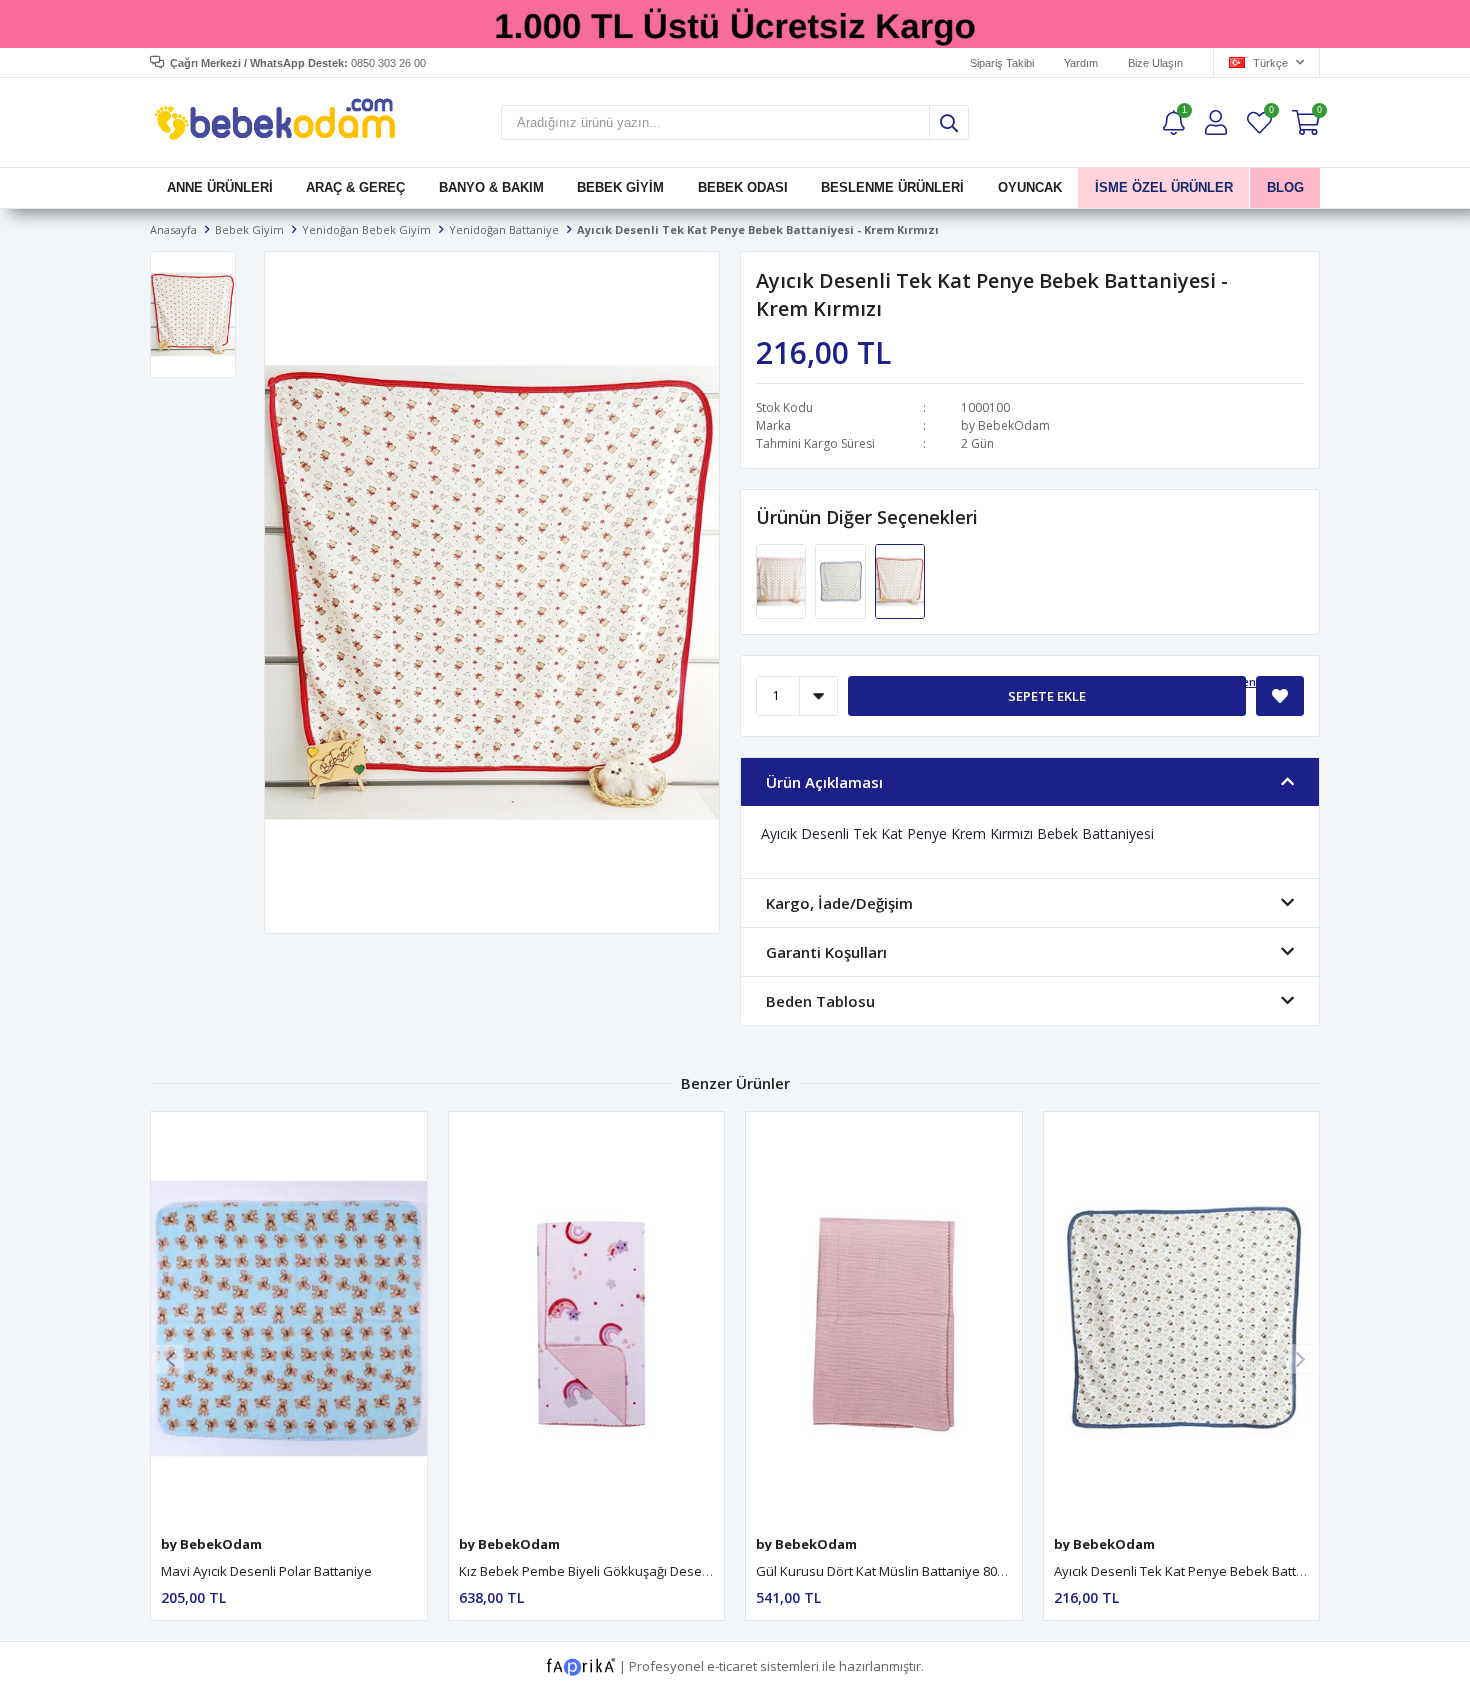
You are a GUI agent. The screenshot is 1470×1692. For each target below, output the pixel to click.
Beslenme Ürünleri (892, 187)
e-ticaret (732, 1665)
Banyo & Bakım (491, 187)
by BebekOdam (1005, 425)
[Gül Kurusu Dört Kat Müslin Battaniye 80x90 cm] (884, 1318)
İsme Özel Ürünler (1164, 187)
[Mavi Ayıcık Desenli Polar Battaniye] (289, 1318)
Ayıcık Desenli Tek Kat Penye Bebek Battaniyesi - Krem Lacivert (1243, 1571)
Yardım (1081, 63)
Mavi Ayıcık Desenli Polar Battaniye (266, 1571)
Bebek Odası (743, 187)
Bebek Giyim (620, 187)
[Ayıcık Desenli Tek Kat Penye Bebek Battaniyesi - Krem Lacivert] (841, 580)
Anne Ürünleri (220, 187)
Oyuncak (1029, 187)
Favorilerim (1270, 112)
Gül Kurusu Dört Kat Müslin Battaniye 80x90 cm (898, 1571)
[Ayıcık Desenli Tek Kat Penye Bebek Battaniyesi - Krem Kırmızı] (900, 580)
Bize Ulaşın (1155, 63)
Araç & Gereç (355, 187)
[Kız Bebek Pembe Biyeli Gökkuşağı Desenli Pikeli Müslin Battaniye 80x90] (587, 1318)
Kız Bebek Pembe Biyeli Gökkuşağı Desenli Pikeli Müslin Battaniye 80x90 (676, 1571)
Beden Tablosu (1262, 681)
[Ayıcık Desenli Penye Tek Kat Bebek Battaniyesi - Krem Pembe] (782, 580)
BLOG (1284, 187)
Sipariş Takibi (1002, 63)
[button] (1300, 1359)
